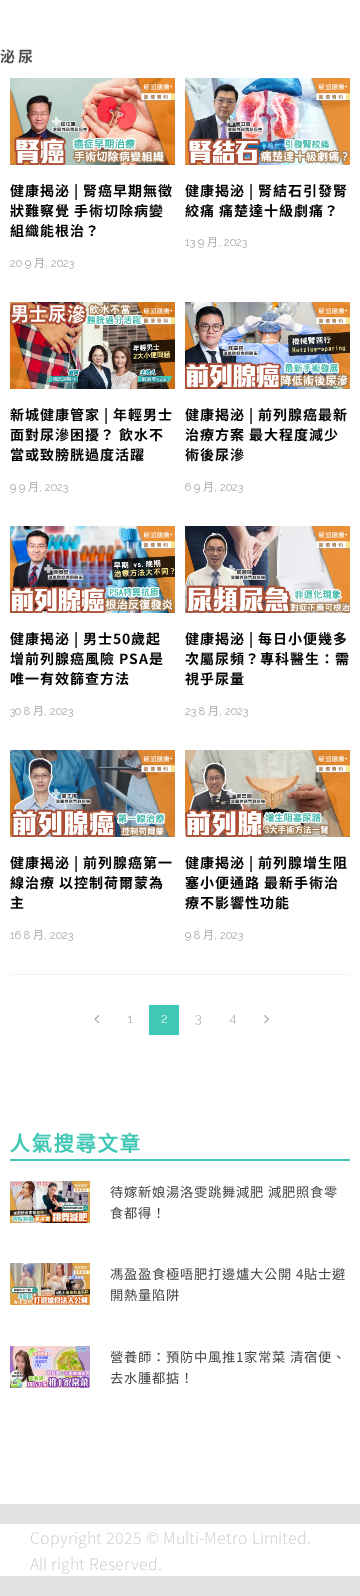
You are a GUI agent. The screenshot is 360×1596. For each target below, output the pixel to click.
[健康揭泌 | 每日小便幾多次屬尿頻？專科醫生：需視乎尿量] (267, 567)
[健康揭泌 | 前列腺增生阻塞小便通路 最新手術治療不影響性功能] (267, 791)
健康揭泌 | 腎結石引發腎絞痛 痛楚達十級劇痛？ (266, 200)
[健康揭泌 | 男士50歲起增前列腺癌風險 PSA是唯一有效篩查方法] (92, 567)
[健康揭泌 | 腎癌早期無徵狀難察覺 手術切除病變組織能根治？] (92, 119)
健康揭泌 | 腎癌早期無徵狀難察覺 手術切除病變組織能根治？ (91, 210)
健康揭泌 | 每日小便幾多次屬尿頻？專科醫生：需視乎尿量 (267, 658)
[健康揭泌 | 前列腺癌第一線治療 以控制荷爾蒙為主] (92, 791)
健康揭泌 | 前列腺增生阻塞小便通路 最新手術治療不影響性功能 (266, 882)
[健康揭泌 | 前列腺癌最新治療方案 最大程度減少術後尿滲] (267, 343)
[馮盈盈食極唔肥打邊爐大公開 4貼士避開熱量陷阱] (50, 1281)
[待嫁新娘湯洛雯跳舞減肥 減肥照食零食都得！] (50, 1199)
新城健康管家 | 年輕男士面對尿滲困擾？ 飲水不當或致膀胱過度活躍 (91, 434)
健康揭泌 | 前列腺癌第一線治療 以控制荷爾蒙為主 (91, 882)
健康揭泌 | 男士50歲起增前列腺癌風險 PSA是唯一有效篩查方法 (87, 658)
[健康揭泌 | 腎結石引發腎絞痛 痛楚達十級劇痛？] (267, 119)
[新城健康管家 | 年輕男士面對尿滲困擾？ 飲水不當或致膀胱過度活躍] (92, 343)
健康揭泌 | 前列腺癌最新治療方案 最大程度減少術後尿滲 (266, 434)
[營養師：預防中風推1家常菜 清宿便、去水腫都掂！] (50, 1364)
